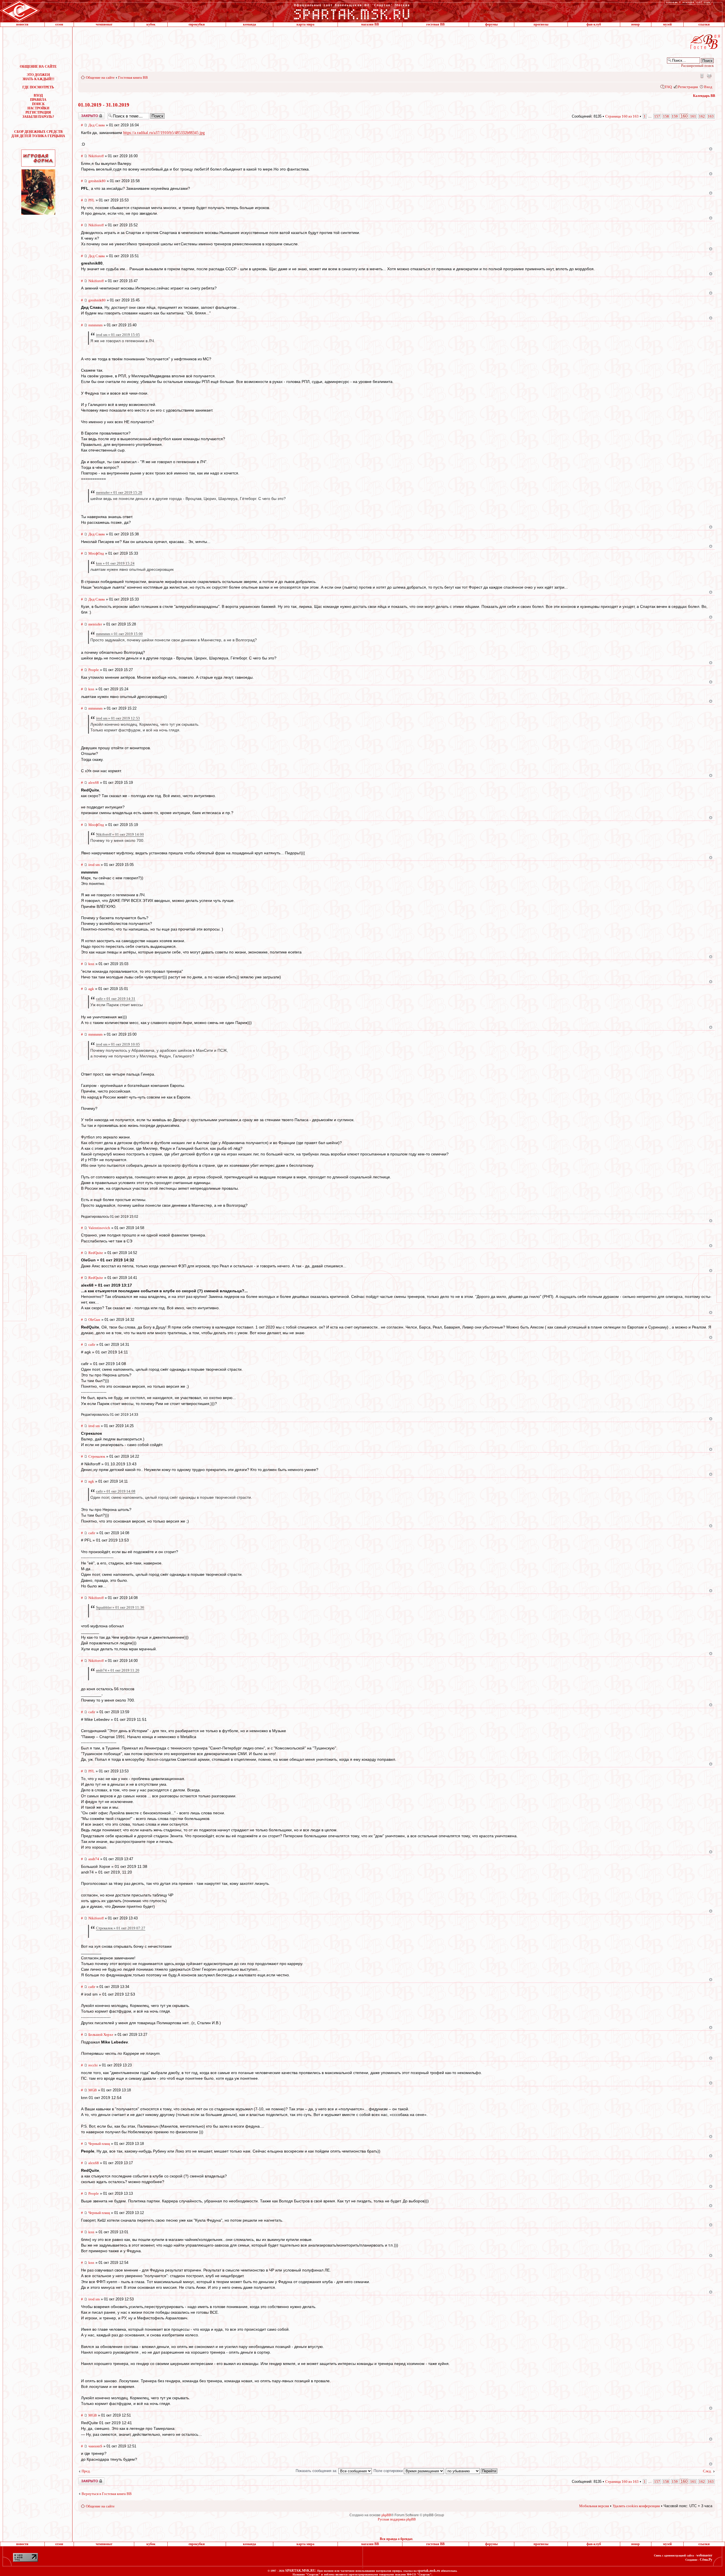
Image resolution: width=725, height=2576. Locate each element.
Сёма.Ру (706, 2560)
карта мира (305, 24)
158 (666, 116)
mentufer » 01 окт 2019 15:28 (119, 492)
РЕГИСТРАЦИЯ (38, 112)
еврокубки (197, 24)
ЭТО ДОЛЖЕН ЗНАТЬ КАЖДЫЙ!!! (38, 77)
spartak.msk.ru (429, 2571)
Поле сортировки (389, 2471)
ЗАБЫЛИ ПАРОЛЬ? (38, 117)
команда (250, 24)
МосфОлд (96, 553)
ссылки (704, 24)
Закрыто (84, 114)
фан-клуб (594, 24)
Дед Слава (97, 125)
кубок (151, 24)
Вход (708, 87)
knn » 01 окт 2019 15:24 (115, 563)
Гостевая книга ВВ (133, 77)
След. (707, 2471)
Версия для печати (709, 76)
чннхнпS (95, 2446)
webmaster (704, 2555)
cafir (92, 1345)
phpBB (386, 2515)
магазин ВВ (370, 24)
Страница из (622, 116)
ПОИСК (38, 104)
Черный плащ (99, 2144)
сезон (59, 24)
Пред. (86, 2471)
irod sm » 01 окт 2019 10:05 (118, 1044)
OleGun (94, 1320)
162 (702, 116)
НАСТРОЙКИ (38, 108)
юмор (636, 24)
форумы (491, 24)
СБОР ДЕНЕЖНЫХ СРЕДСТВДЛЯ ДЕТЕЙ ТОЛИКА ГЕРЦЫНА (38, 134)
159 (675, 116)
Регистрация (688, 87)
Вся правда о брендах (396, 2539)
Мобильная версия (701, 76)
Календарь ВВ (704, 96)
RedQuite (96, 1253)
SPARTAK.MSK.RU (300, 2571)
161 (693, 116)
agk (91, 989)
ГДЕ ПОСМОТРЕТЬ (38, 87)
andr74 (94, 1859)
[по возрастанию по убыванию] (472, 2471)
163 (711, 116)
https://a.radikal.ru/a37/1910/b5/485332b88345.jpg (164, 133)
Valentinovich (99, 1228)
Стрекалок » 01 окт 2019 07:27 (121, 1928)
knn (91, 689)
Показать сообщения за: (317, 2471)
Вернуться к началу (711, 149)
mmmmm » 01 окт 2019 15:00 (119, 634)
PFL (91, 200)
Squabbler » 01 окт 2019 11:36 (120, 1607)
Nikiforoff (96, 156)
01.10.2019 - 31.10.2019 (104, 105)
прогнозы (541, 24)
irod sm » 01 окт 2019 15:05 (118, 335)
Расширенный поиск (697, 66)
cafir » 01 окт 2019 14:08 (116, 1491)
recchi (93, 2065)
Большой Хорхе (101, 2035)
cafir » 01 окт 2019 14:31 (116, 999)
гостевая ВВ (435, 24)
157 (657, 116)
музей (667, 24)
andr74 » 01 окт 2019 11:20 (118, 1670)
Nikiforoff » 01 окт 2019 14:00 (120, 834)
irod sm (94, 865)
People (94, 670)
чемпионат (104, 24)
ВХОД (38, 95)
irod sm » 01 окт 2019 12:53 (118, 718)
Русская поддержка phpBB (397, 2519)
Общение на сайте (100, 77)
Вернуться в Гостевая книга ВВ (107, 2494)
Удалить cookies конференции (636, 2506)
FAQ (668, 87)
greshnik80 (97, 181)
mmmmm (95, 325)
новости (22, 24)
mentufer (95, 624)
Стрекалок (97, 1456)
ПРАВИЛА (38, 100)
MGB (93, 2090)
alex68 (94, 783)
